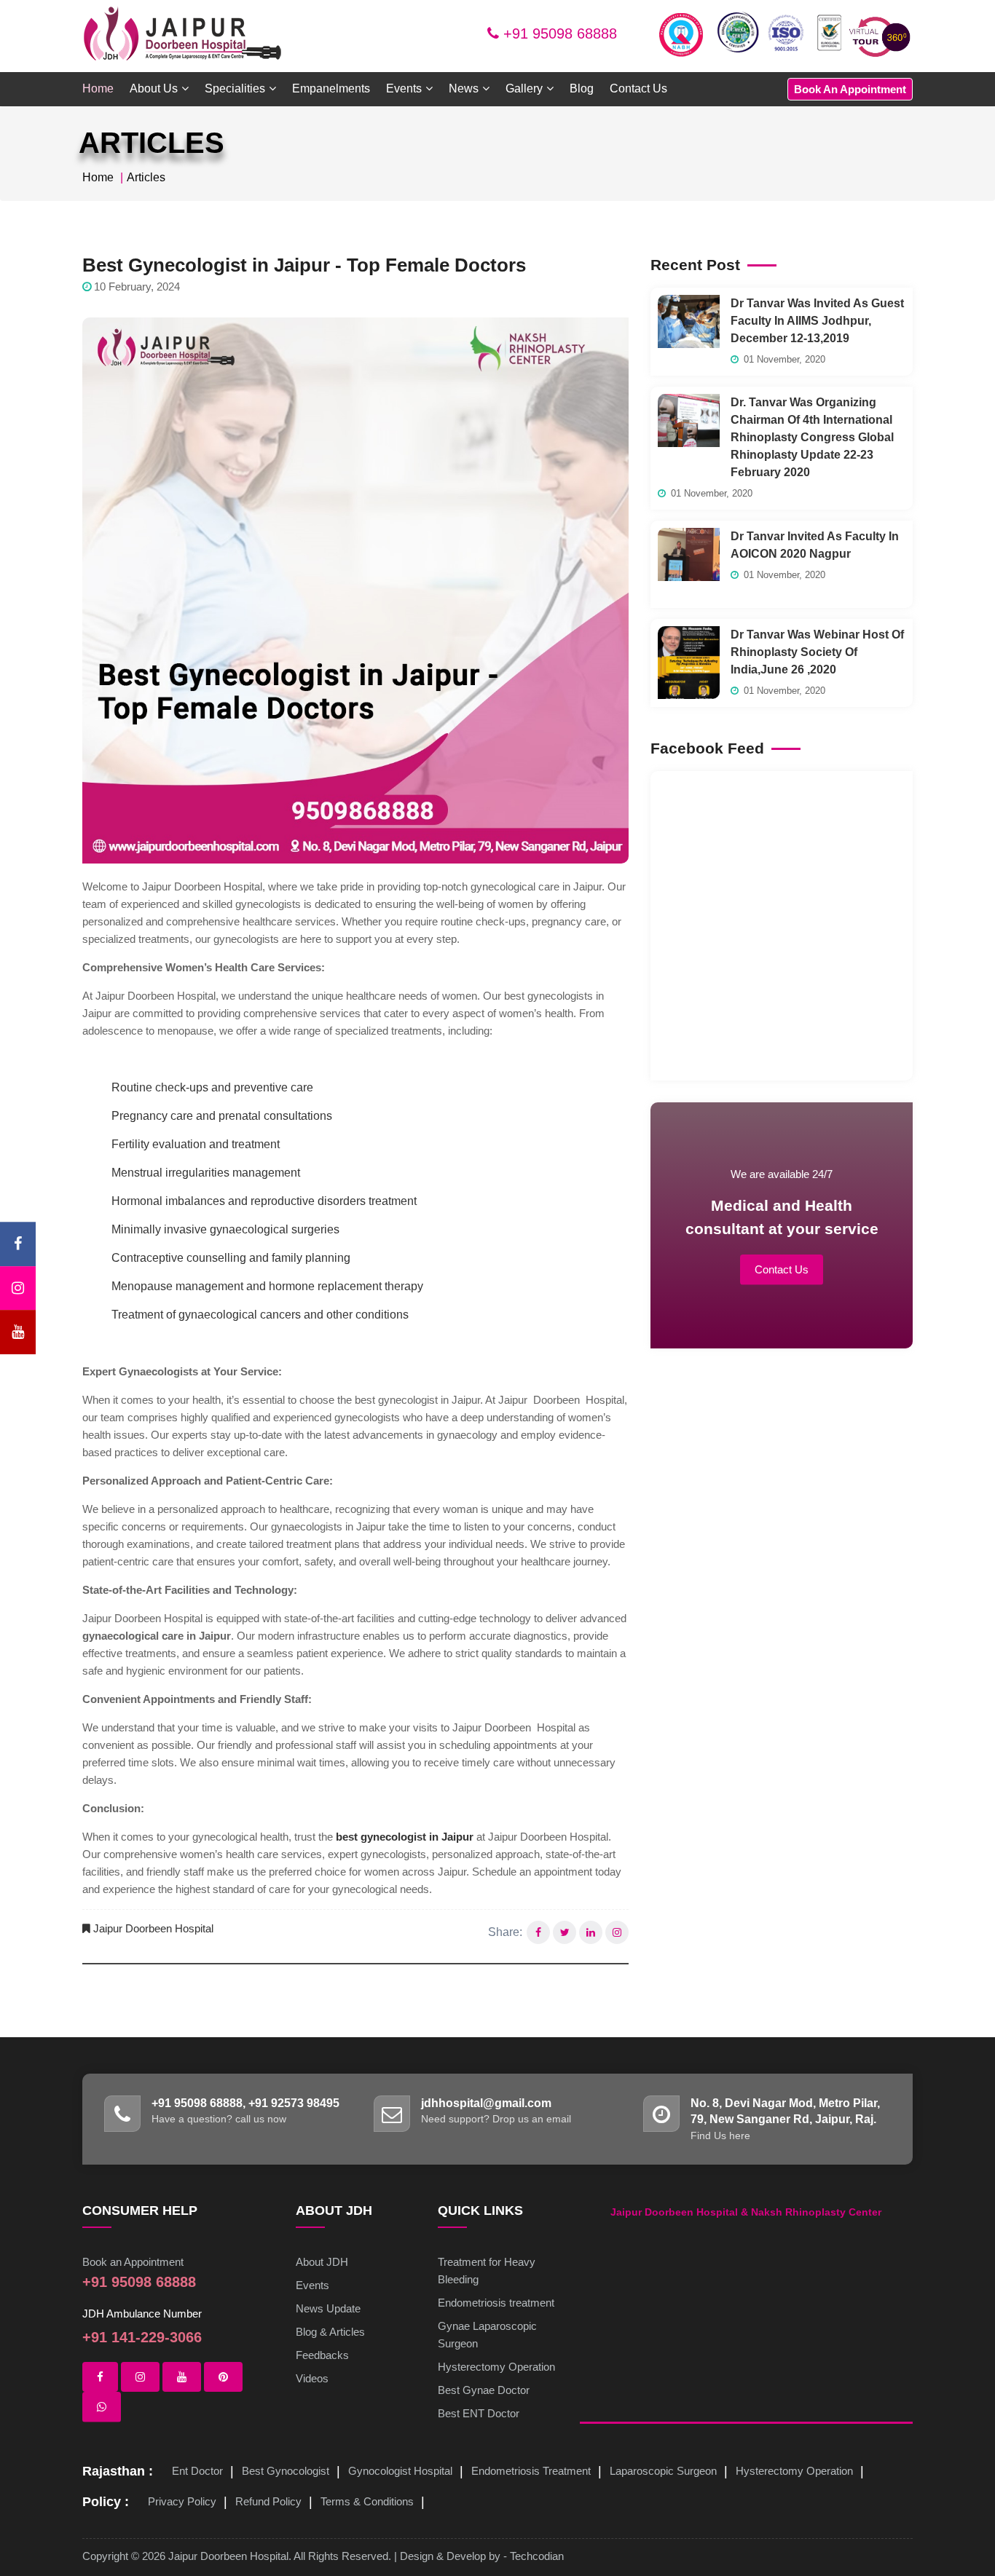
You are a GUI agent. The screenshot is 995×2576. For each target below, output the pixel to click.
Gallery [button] (524, 88)
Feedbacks (322, 2355)
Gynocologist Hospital (400, 2471)
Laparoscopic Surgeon (663, 2471)
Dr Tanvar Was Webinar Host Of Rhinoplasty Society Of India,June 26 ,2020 (817, 652)
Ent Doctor (197, 2471)
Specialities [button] (235, 88)
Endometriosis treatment (496, 2303)
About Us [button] (154, 88)
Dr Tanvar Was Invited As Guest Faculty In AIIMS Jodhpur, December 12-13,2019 (817, 321)
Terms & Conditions (367, 2501)
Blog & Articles (330, 2332)
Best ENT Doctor (479, 2413)
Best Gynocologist (286, 2471)
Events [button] (404, 88)
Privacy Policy (182, 2501)
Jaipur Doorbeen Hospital (153, 1928)
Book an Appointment (133, 2262)
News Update (328, 2308)
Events (312, 2285)
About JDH (322, 2262)
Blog (582, 88)
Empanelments (331, 88)
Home (98, 88)
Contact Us (638, 88)
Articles (146, 177)
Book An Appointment (850, 89)
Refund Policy (268, 2501)
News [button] (464, 88)
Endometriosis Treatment (531, 2471)
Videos (312, 2378)
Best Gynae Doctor (484, 2390)
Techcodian (537, 2556)
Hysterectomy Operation (496, 2367)
